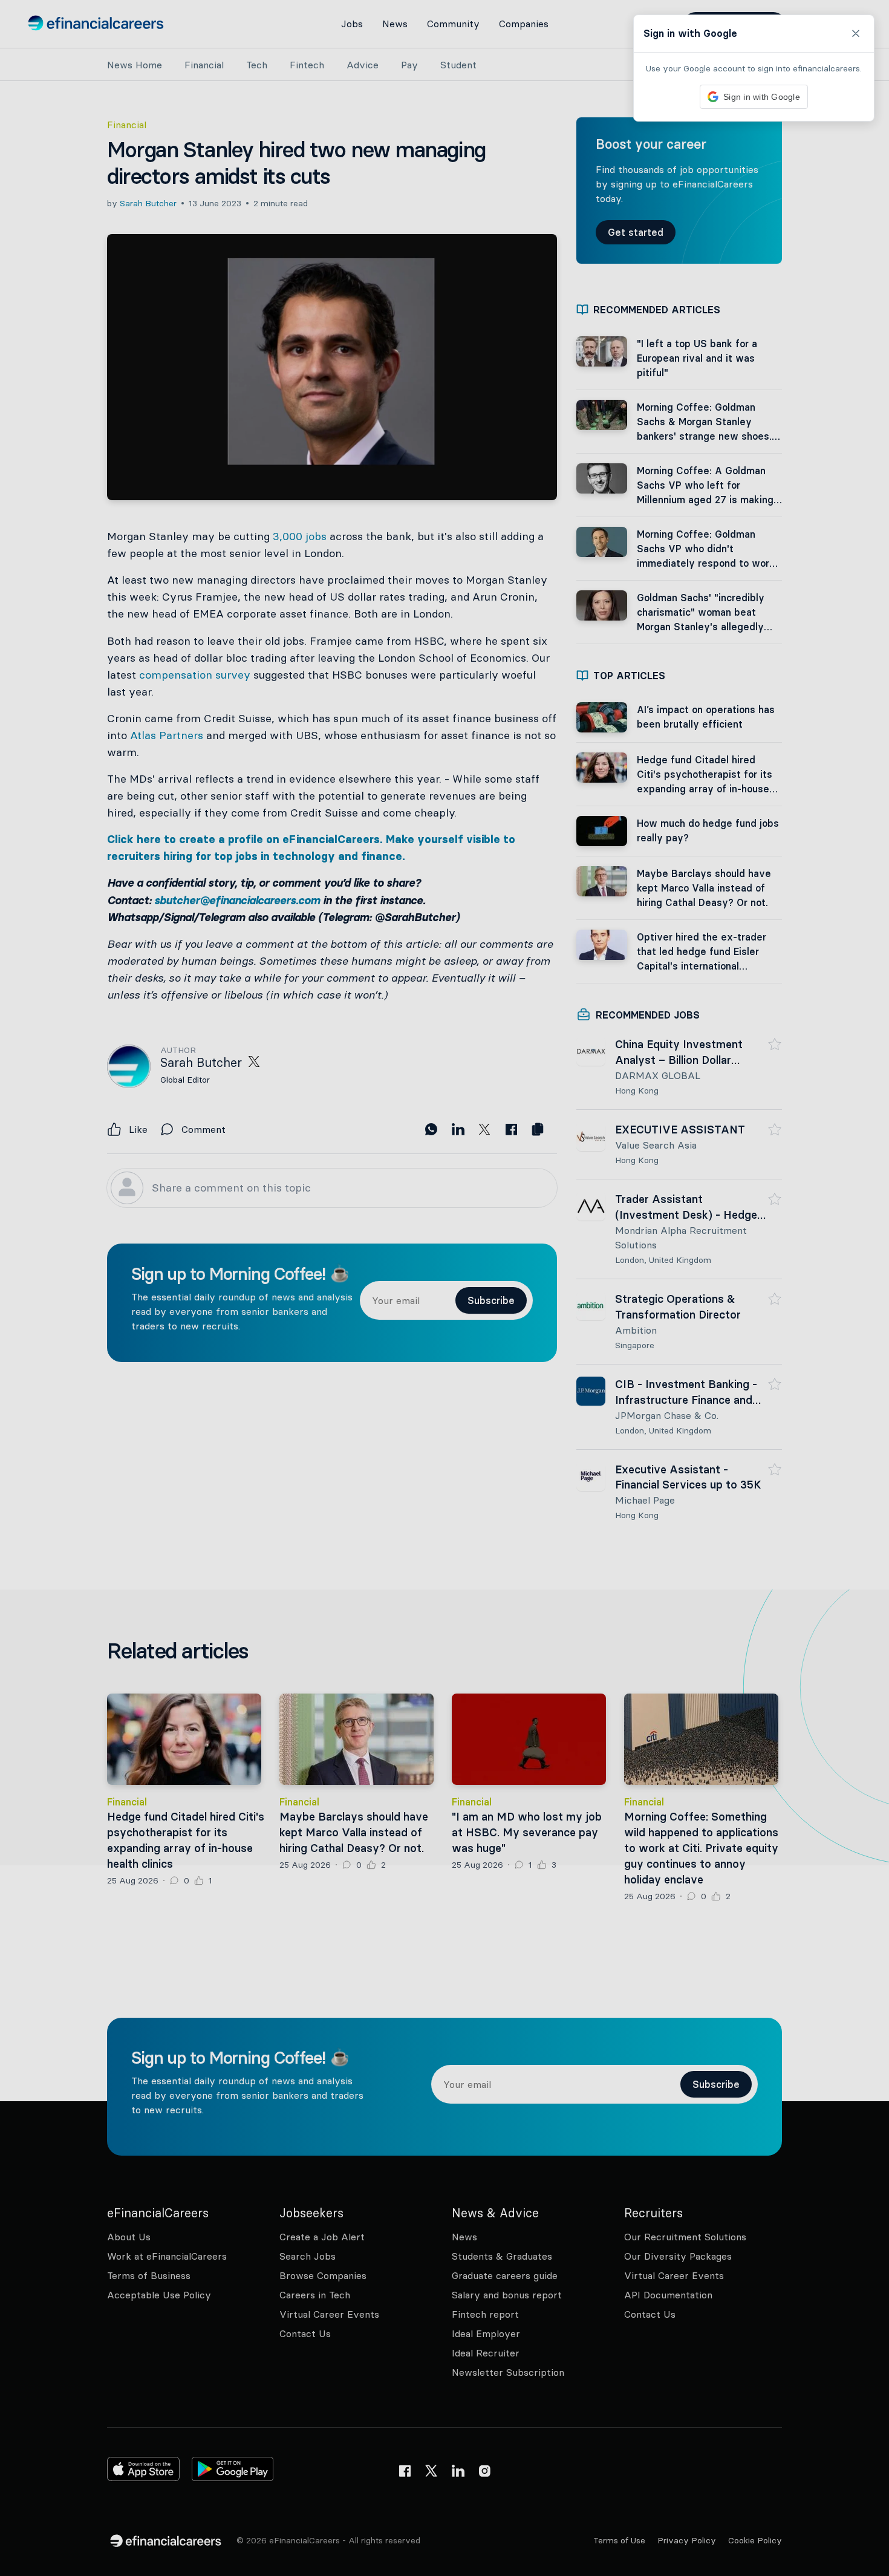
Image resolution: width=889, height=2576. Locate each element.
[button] (444, 1288)
